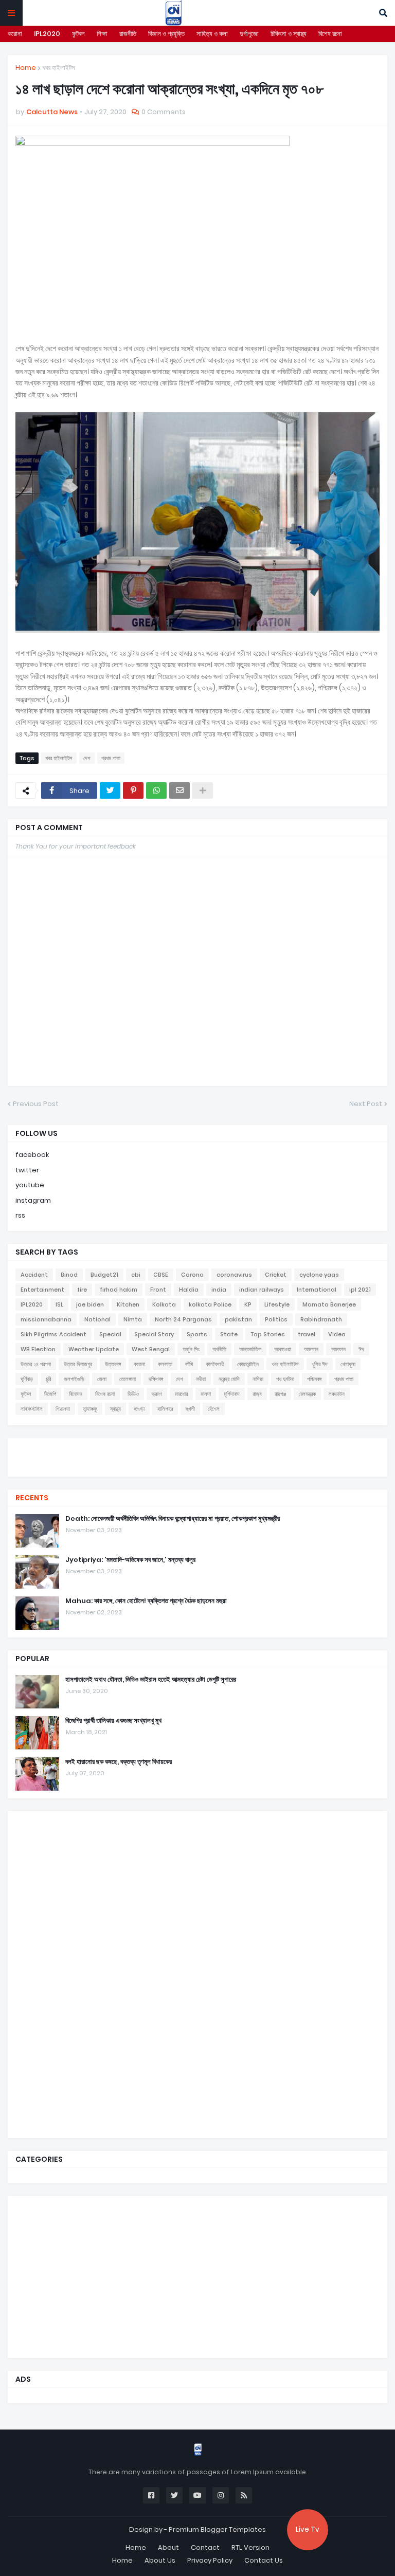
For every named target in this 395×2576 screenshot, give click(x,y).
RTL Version (250, 2547)
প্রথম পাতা (111, 758)
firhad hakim (119, 1290)
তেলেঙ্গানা (128, 1379)
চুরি (48, 1379)
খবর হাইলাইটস (59, 68)
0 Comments (164, 112)
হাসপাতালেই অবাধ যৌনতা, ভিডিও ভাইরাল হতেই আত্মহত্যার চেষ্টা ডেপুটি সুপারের (151, 1680)
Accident (34, 1275)
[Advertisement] (93, 1973)
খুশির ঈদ (320, 1364)
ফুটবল (78, 34)
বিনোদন (76, 1394)
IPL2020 (47, 34)
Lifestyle (277, 1304)
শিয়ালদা (63, 1409)
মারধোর (181, 1394)
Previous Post (36, 1104)
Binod (69, 1275)
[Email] (179, 790)
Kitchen (128, 1304)
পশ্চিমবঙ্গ (314, 1379)
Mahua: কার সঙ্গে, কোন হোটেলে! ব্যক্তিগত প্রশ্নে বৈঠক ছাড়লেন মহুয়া (146, 1601)
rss (20, 1215)
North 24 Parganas (183, 1319)
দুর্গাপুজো (249, 34)
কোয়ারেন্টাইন (248, 1364)
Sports (197, 1334)
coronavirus (234, 1275)
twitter (27, 1170)
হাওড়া (139, 1409)
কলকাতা (165, 1364)
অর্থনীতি (219, 1349)
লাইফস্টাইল (32, 1409)
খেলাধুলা (348, 1364)
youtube (30, 1185)
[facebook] (197, 1447)
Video (337, 1334)
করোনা (15, 34)
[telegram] (197, 1466)
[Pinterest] (133, 790)
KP (248, 1304)
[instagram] (197, 1461)
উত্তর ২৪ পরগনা (36, 1364)
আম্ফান (338, 1349)
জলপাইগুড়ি (74, 1379)
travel (307, 1334)
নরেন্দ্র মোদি (229, 1379)
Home (26, 68)
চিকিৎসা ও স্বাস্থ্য (289, 34)
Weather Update (94, 1349)
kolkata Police (210, 1304)
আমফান (311, 1349)
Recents (32, 1498)
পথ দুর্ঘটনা (285, 1379)
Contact (205, 2547)
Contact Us (264, 2560)
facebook (32, 1155)
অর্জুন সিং (191, 1349)
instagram (33, 1200)
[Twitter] (110, 790)
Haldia (189, 1290)
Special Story (154, 1334)
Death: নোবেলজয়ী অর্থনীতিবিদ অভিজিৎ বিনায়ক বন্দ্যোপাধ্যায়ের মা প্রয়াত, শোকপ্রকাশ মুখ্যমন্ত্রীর (173, 1519)
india (219, 1290)
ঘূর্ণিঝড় (27, 1379)
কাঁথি (189, 1364)
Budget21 (104, 1275)
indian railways (262, 1290)
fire (82, 1290)
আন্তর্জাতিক (250, 1349)
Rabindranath (321, 1319)
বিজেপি (50, 1394)
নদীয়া (201, 1379)
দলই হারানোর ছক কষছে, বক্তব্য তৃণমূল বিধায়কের (119, 1762)
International (317, 1290)
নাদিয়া (258, 1379)
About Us (160, 2560)
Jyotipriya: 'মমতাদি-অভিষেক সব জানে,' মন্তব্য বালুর (130, 1560)
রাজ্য (257, 1394)
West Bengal (151, 1349)
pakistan (238, 1319)
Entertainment (42, 1290)
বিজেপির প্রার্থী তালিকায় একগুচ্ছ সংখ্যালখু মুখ (113, 1721)
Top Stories (268, 1334)
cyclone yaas (319, 1275)
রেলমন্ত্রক (307, 1394)
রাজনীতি (128, 34)
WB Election (38, 1349)
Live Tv (308, 2529)
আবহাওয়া (283, 1349)
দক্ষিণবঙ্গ (156, 1379)
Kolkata (164, 1304)
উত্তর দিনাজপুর (78, 1364)
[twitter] (197, 1451)
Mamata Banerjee (329, 1304)
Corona (192, 1275)
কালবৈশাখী (215, 1364)
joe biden (90, 1304)
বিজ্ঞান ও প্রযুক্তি (166, 34)
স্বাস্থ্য (115, 1409)
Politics (276, 1319)
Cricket (276, 1275)
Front (158, 1290)
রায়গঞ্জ (280, 1394)
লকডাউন (337, 1394)
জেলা (102, 1379)
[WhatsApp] (156, 790)
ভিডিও (133, 1394)
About (168, 2547)
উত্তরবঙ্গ (113, 1364)
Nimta (133, 1319)
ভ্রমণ (157, 1394)
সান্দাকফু (90, 1409)
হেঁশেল (214, 1409)
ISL (59, 1304)
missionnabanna (46, 1319)
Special (110, 1334)
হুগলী (190, 1409)
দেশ (87, 758)
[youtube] (197, 1456)
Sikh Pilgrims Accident (53, 1334)
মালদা (206, 1394)
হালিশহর (165, 1409)
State (229, 1334)
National (97, 1319)
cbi (136, 1275)
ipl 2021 (360, 1290)
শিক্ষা (102, 34)
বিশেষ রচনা (330, 34)
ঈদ (361, 1349)
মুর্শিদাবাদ (232, 1394)
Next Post (366, 1104)
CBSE (161, 1275)
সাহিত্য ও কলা (212, 34)
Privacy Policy (210, 2560)
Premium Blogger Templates (217, 2529)
